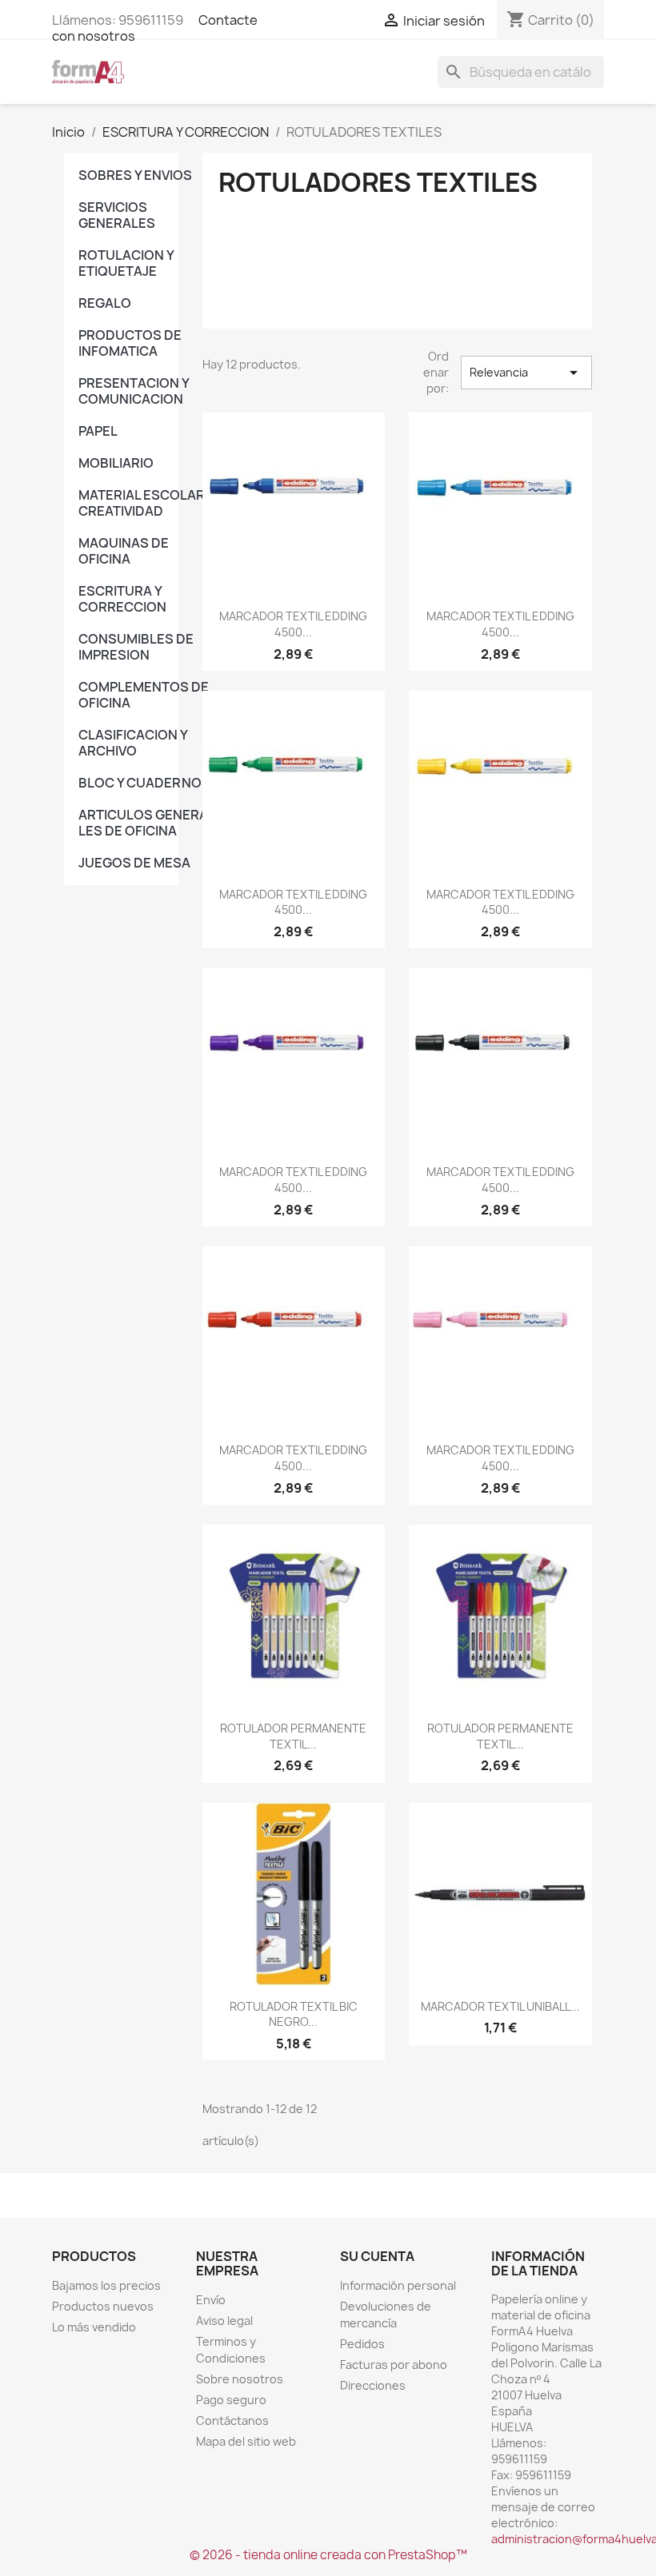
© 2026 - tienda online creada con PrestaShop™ (328, 2555)
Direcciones (373, 2385)
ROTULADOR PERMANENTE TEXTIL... (293, 1736)
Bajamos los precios (106, 2285)
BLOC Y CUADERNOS (144, 783)
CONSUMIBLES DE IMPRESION (136, 647)
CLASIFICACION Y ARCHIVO (133, 743)
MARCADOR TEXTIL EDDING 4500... (293, 624)
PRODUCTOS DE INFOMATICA (130, 343)
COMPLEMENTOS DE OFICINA (144, 695)
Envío (211, 2300)
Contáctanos (232, 2420)
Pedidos (362, 2344)
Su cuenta (377, 2256)
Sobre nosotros (240, 2379)
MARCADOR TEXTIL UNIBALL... (500, 2006)
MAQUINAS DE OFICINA (124, 551)
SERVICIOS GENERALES (117, 215)
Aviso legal (224, 2321)
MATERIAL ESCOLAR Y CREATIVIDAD (146, 503)
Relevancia (526, 373)
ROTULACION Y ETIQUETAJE (126, 263)
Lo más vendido (94, 2327)
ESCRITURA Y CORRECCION (122, 599)
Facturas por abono (394, 2365)
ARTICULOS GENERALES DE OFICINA (146, 823)
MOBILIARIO (116, 463)
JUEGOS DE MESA (134, 863)
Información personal (398, 2285)
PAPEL (98, 431)
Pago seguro (231, 2400)
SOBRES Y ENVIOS (135, 175)
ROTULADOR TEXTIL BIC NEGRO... (294, 2014)
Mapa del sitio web (246, 2441)
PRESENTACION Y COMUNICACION (134, 391)
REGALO (105, 303)
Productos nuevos (103, 2306)
